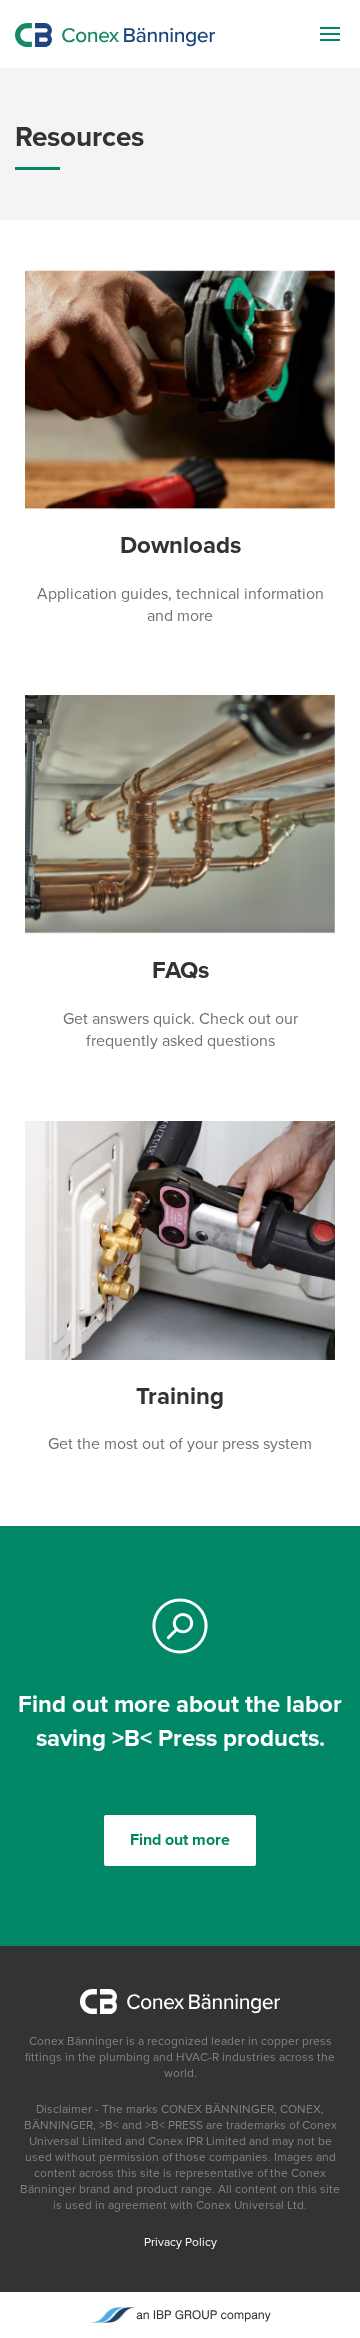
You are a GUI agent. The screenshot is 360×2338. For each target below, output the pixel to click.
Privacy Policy (180, 2242)
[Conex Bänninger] (115, 34)
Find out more (180, 1840)
